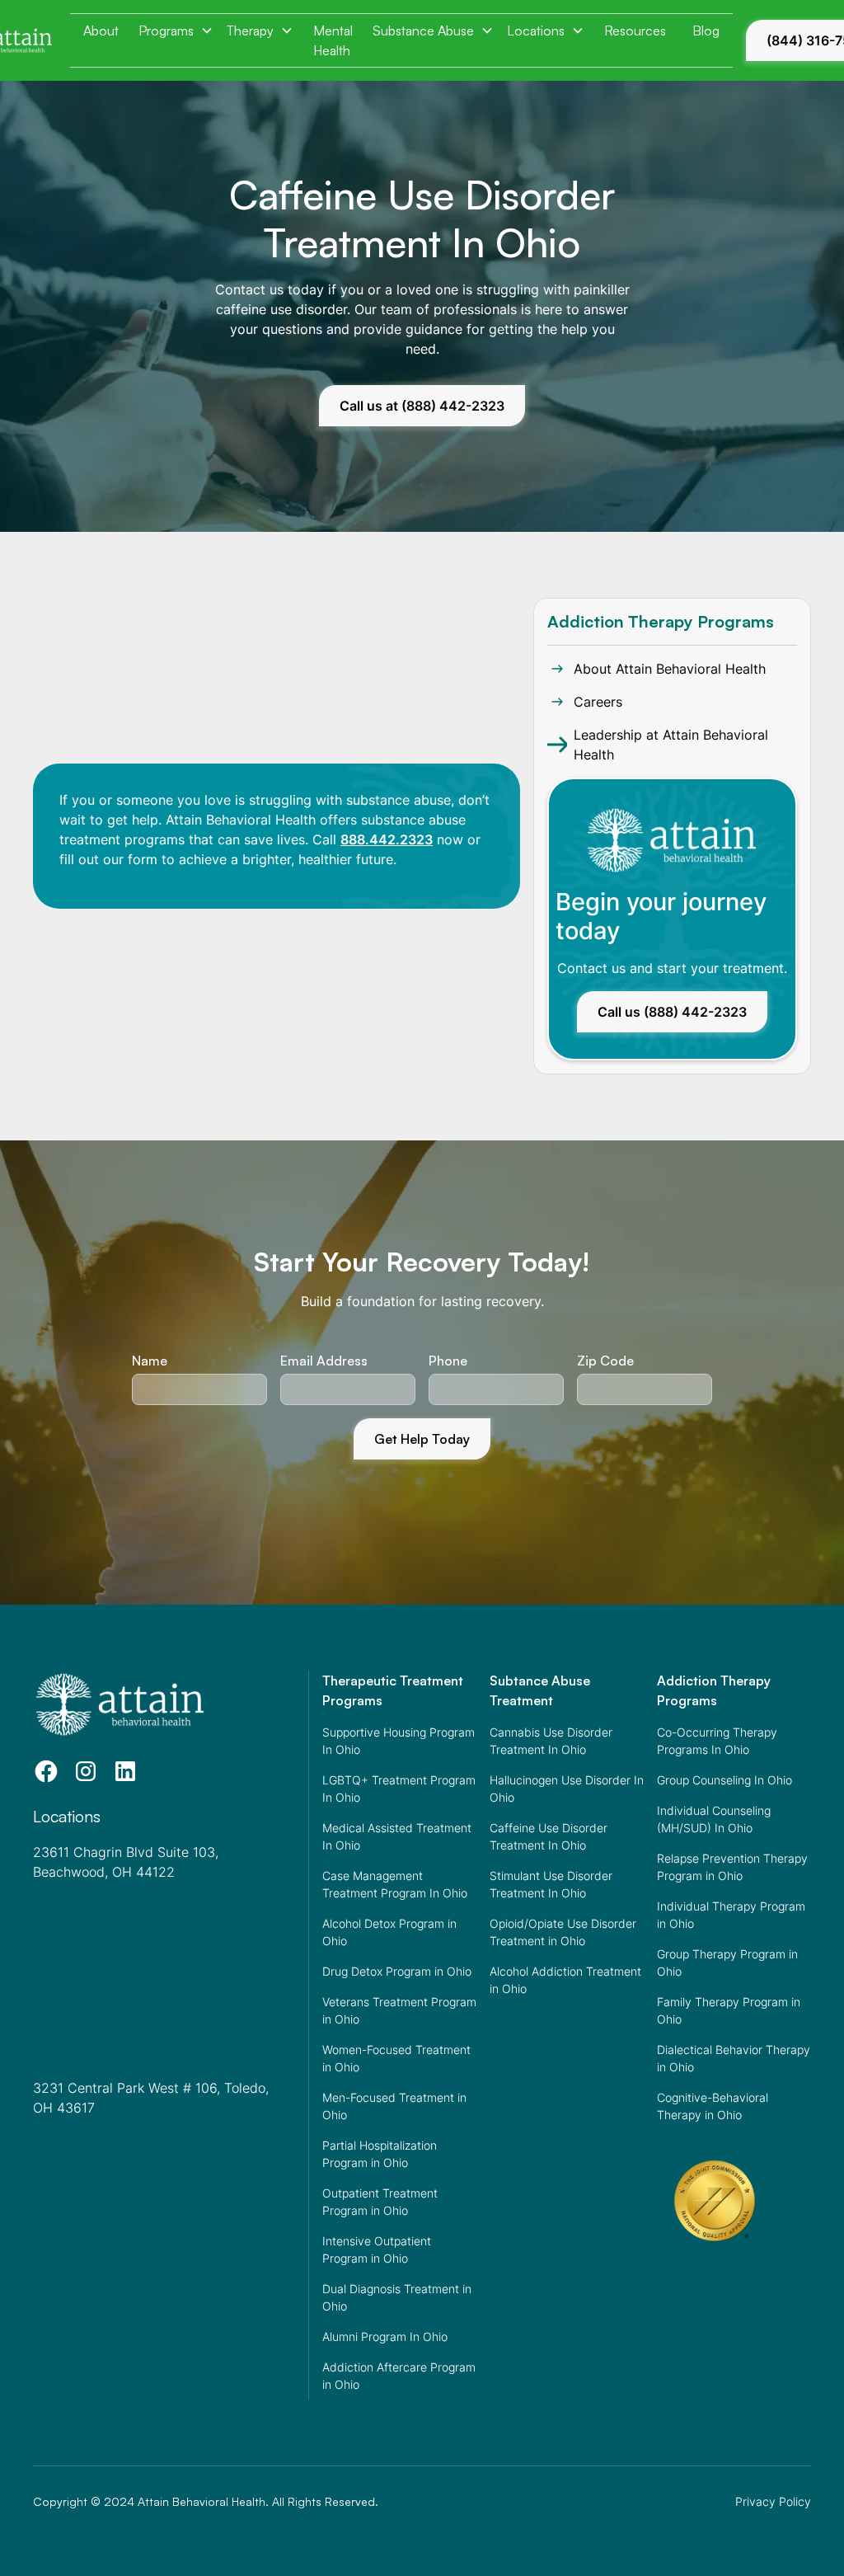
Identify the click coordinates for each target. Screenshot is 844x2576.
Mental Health (333, 40)
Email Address (324, 1361)
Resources (635, 31)
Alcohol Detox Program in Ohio (389, 1932)
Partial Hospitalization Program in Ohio (380, 2154)
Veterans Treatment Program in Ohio (399, 2010)
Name (150, 1361)
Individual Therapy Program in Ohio (731, 1915)
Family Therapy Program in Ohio (729, 2010)
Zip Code (605, 1361)
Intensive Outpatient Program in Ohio (377, 2249)
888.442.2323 (387, 839)
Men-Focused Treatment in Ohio (394, 2106)
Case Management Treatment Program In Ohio (395, 1884)
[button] (176, 31)
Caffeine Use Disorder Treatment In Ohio (549, 1836)
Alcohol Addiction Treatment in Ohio (565, 1980)
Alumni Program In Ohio (385, 2336)
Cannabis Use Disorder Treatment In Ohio (551, 1741)
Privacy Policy (773, 2501)
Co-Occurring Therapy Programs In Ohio (717, 1741)
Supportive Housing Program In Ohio (399, 1741)
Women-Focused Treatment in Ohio (396, 2058)
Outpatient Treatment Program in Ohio (380, 2202)
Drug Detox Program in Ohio (397, 1971)
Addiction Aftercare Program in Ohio (399, 2376)
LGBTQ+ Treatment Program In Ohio (399, 1789)
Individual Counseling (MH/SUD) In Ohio (714, 1819)
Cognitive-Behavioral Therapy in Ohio (713, 2106)
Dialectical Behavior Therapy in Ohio (734, 2058)
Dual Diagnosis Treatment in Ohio (397, 2297)
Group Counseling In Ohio (724, 1780)
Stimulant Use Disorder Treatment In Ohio (551, 1884)
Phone (448, 1361)
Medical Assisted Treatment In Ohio (397, 1836)
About (101, 31)
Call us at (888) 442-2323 (422, 406)
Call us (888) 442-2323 (672, 1012)
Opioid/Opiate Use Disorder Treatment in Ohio (563, 1932)
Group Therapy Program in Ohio (727, 1963)
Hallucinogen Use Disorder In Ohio (567, 1789)
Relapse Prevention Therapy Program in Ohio (732, 1867)
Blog (706, 31)
